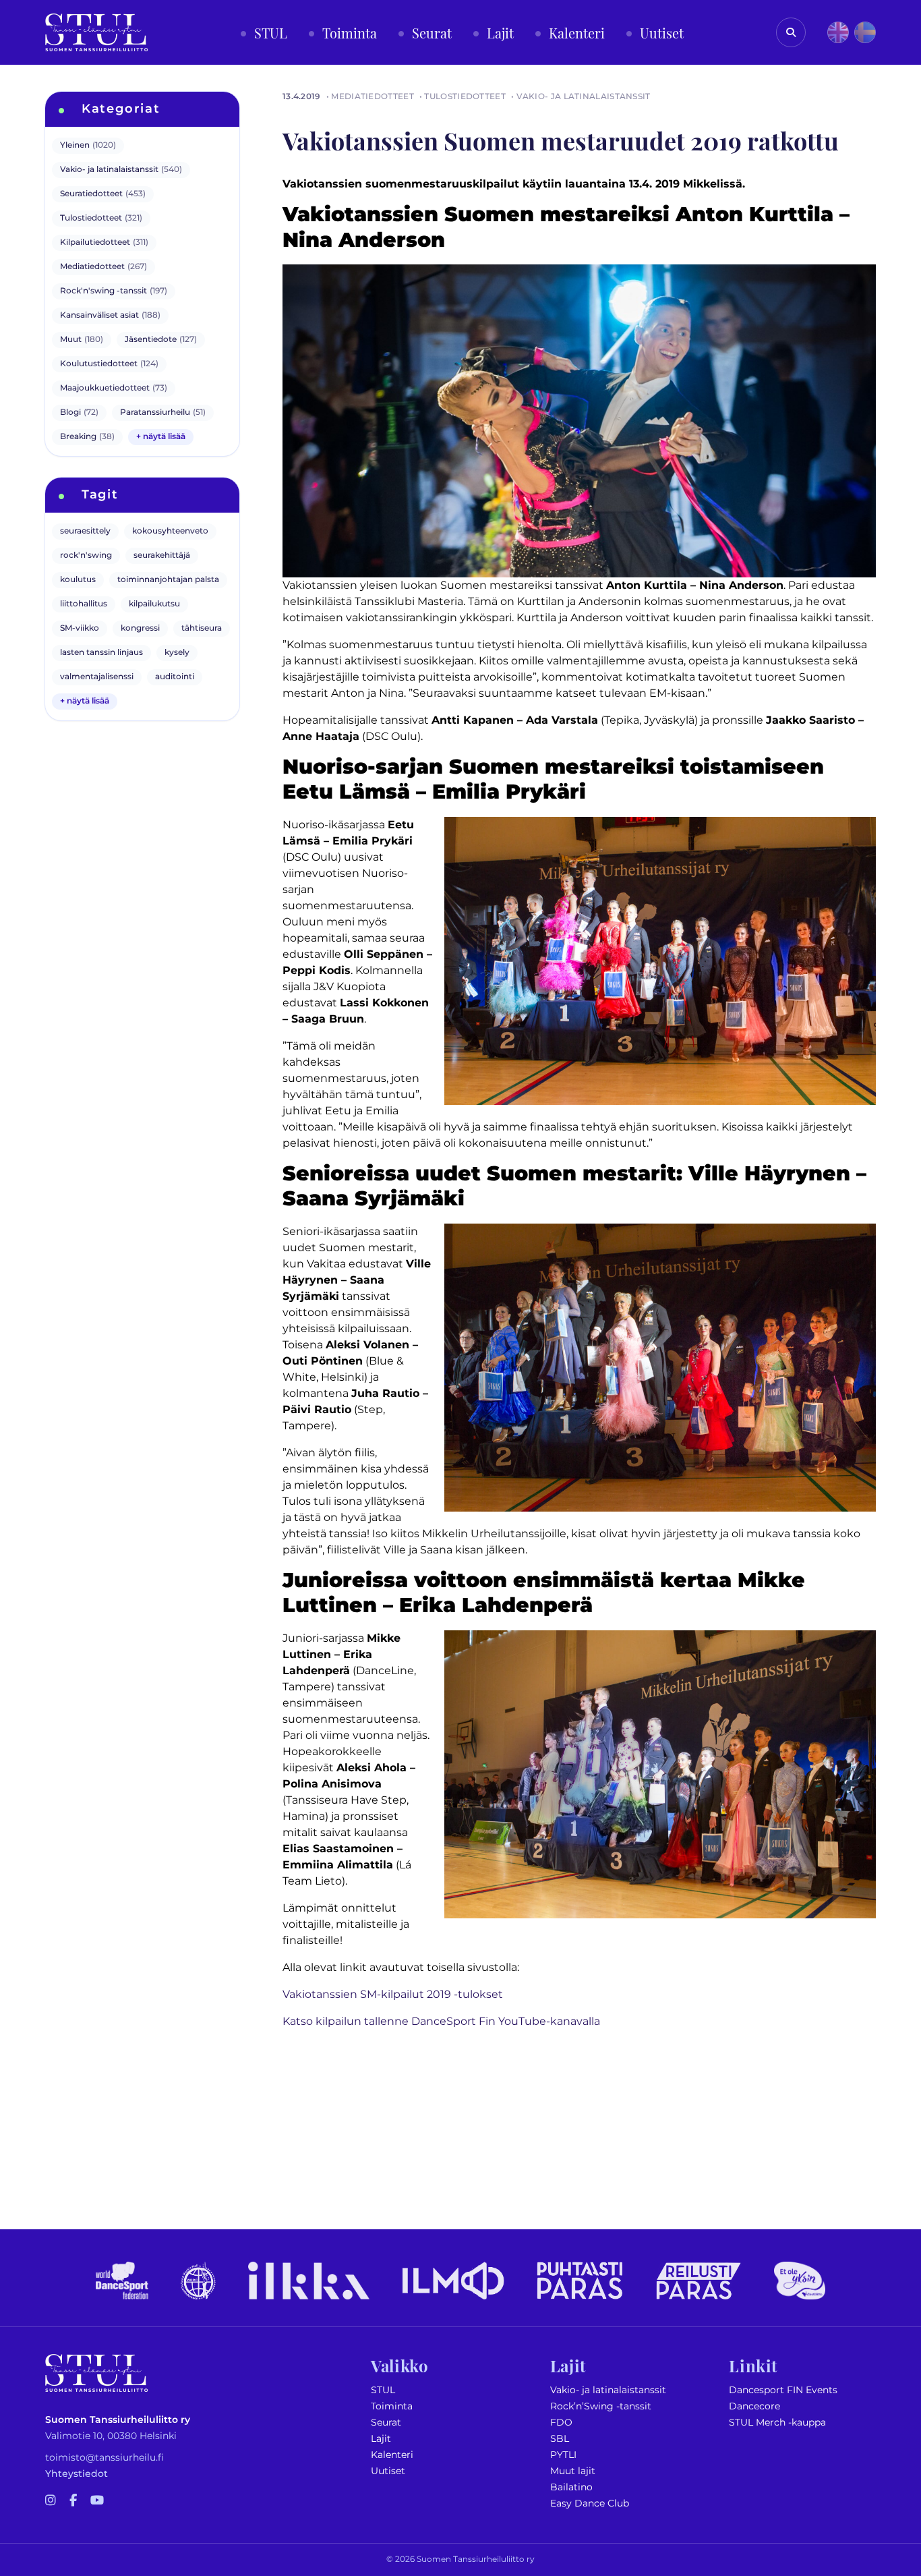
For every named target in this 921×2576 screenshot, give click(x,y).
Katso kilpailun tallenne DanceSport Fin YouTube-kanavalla (441, 2022)
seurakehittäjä (162, 555)
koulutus (78, 580)
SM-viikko (80, 628)
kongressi (140, 628)
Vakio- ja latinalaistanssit (608, 2390)
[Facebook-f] (73, 2501)
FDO (561, 2423)
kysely (177, 653)
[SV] (865, 32)
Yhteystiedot (77, 2474)
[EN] (838, 32)
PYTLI (563, 2455)
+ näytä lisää (161, 437)
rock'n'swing (86, 555)
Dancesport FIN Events (783, 2390)
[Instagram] (51, 2501)
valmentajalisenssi (97, 677)
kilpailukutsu (154, 604)
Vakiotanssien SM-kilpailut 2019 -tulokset (393, 1995)
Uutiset (388, 2471)
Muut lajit (573, 2471)
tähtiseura (202, 628)
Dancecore (754, 2406)
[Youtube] (97, 2501)
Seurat (386, 2423)
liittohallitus (84, 604)
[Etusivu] (96, 32)
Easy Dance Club (590, 2503)
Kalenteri (392, 2455)
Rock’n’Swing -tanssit (601, 2406)
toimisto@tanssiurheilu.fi (105, 2458)
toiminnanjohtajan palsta (168, 580)
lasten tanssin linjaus (101, 653)
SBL (560, 2439)
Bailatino (571, 2487)
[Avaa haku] (791, 32)
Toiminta (392, 2406)
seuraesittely (85, 531)
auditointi (175, 677)
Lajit (381, 2439)
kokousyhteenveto (170, 531)
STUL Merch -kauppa (777, 2423)
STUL (383, 2390)
